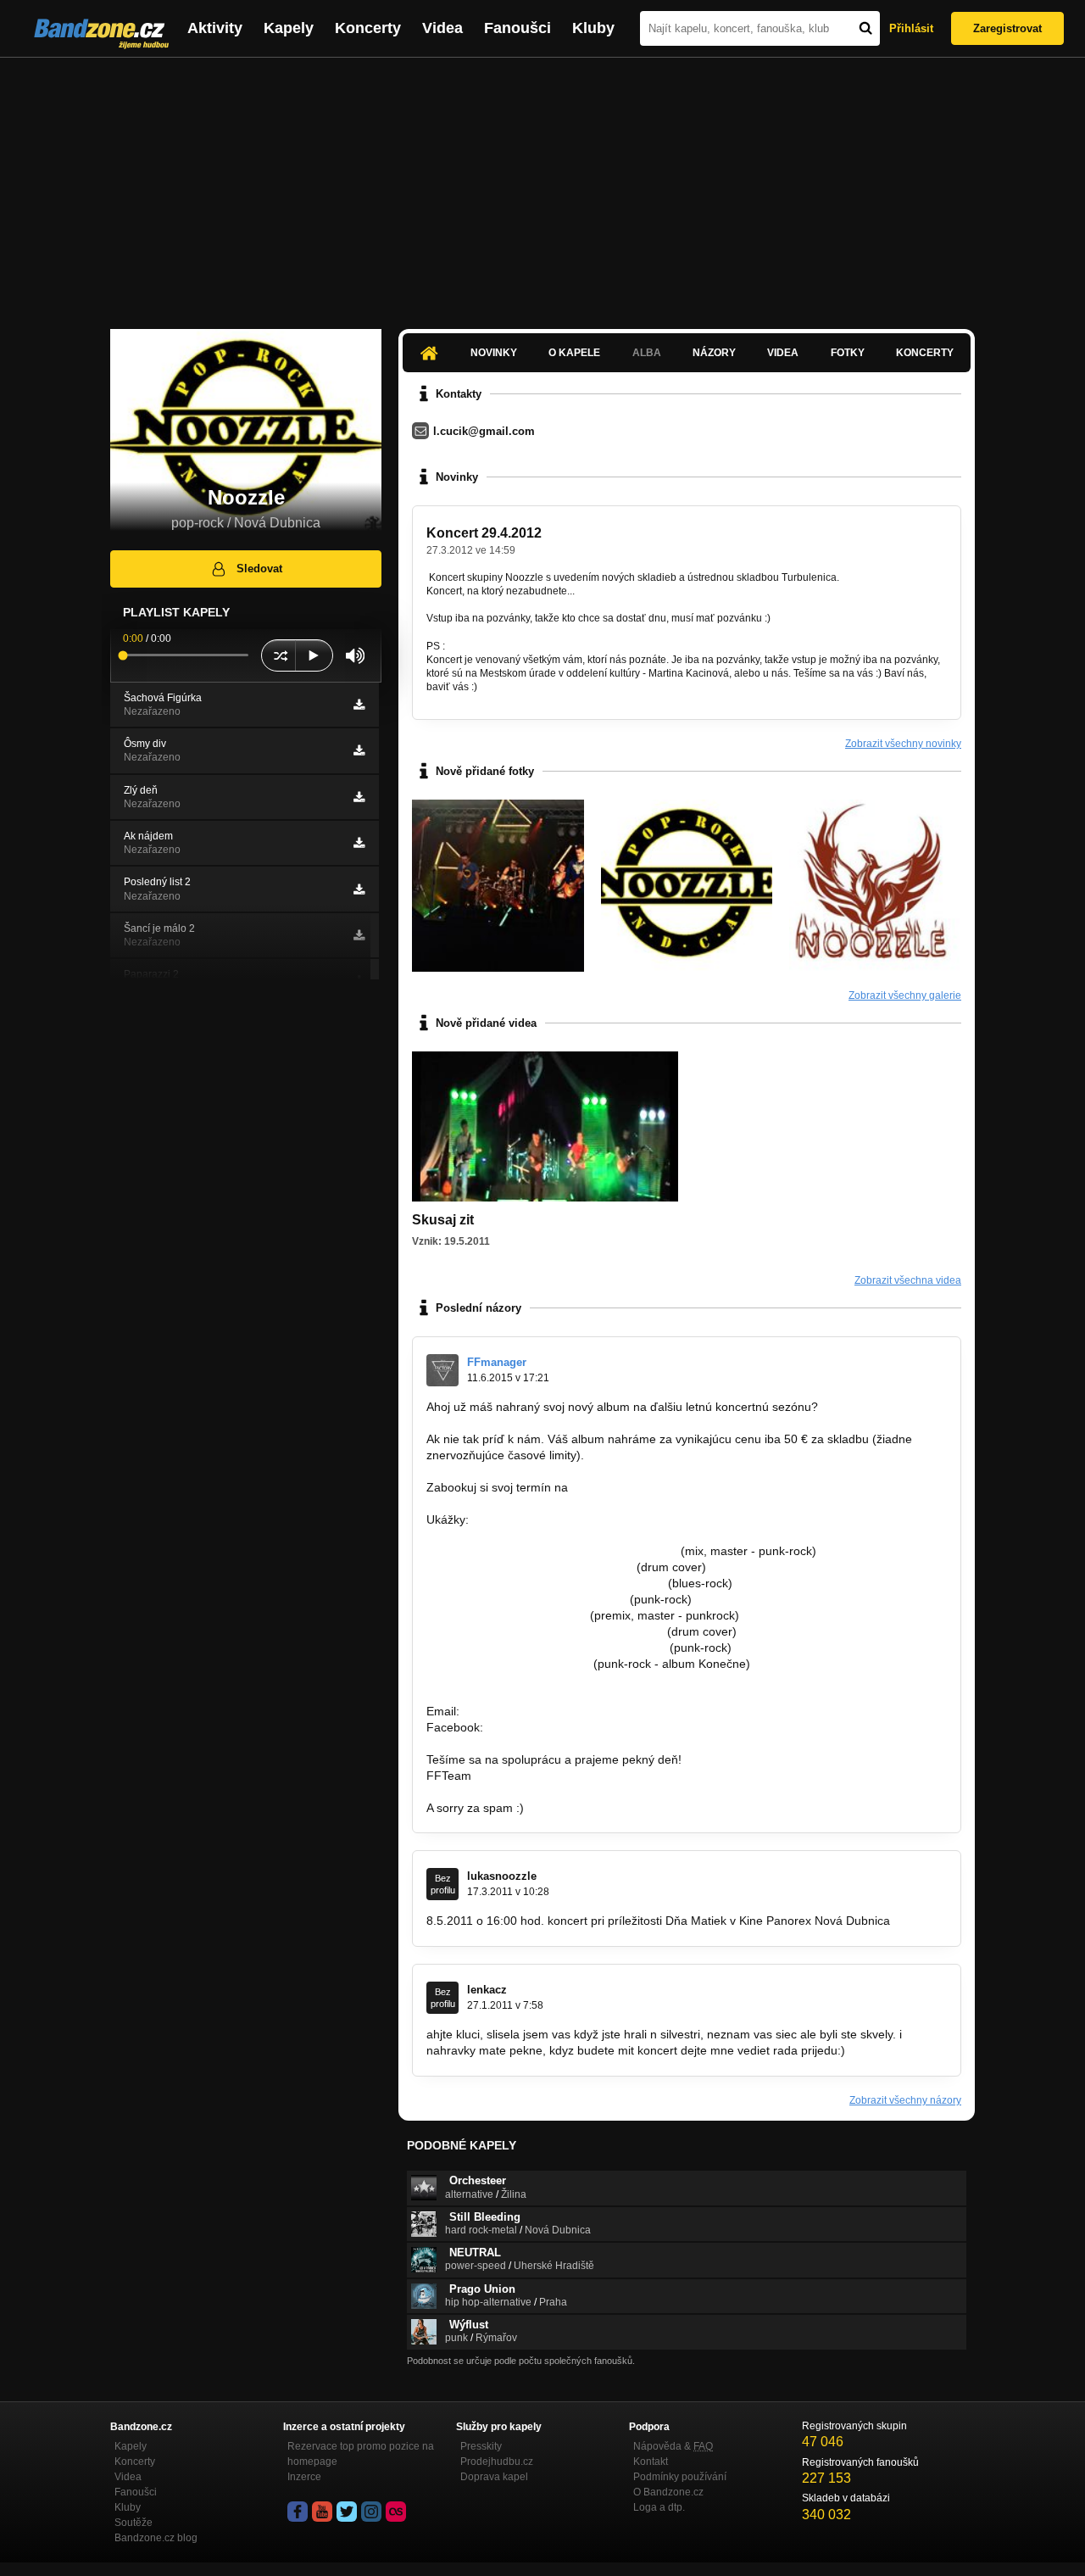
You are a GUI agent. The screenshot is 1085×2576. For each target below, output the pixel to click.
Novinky (494, 353)
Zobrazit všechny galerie (905, 995)
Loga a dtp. (659, 2507)
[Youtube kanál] (322, 2512)
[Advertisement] (542, 185)
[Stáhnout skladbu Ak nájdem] (359, 843)
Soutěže (134, 2523)
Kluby (593, 28)
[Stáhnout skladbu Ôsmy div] (359, 750)
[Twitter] (347, 2512)
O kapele (574, 353)
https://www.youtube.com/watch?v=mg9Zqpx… (552, 1551)
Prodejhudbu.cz (497, 2462)
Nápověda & (673, 2446)
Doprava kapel (494, 2477)
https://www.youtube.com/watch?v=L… (530, 1567)
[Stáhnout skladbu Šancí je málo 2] (359, 935)
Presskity (481, 2446)
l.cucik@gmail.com (484, 431)
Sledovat (259, 569)
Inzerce (304, 2477)
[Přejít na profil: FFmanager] (442, 1370)
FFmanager (497, 1362)
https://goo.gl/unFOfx (543, 1727)
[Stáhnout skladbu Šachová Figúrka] (359, 705)
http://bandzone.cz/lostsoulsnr (506, 1615)
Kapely (289, 28)
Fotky (848, 353)
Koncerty (368, 28)
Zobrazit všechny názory (905, 2100)
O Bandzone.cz (668, 2492)
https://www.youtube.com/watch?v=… (526, 1599)
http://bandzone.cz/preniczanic (508, 1664)
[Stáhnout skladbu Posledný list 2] (359, 889)
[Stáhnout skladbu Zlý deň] (359, 797)
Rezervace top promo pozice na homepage (361, 2454)
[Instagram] (371, 2512)
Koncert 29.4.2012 (484, 533)
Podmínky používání (680, 2477)
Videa (442, 28)
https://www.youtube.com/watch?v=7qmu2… (545, 1631)
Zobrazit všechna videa (908, 1280)
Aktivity (215, 28)
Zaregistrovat (1007, 28)
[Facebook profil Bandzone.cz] (298, 2512)
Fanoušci (517, 28)
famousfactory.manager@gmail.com (668, 1487)
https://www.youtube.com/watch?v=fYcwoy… (545, 1583)
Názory (714, 353)
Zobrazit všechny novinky (903, 744)
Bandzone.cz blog (156, 2538)
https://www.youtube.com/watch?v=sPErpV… (546, 1648)
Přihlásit (911, 28)
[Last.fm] (396, 2512)
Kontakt (651, 2462)
